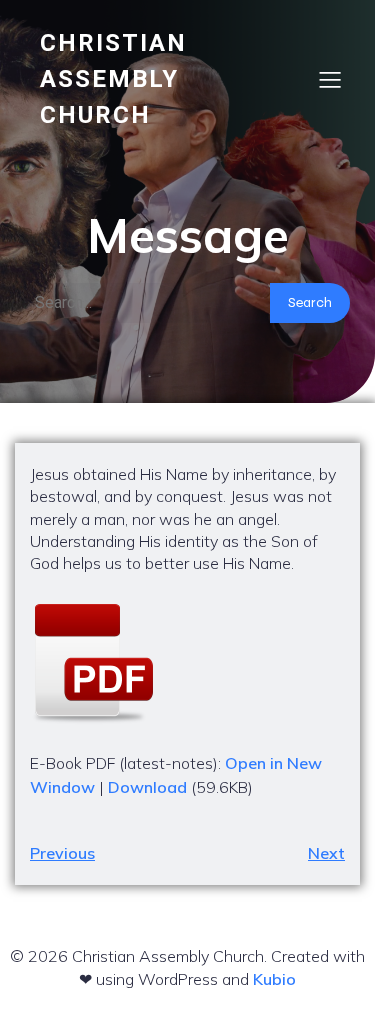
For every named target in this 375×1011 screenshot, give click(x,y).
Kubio (274, 979)
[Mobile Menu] (330, 79)
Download (147, 787)
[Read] (187, 663)
